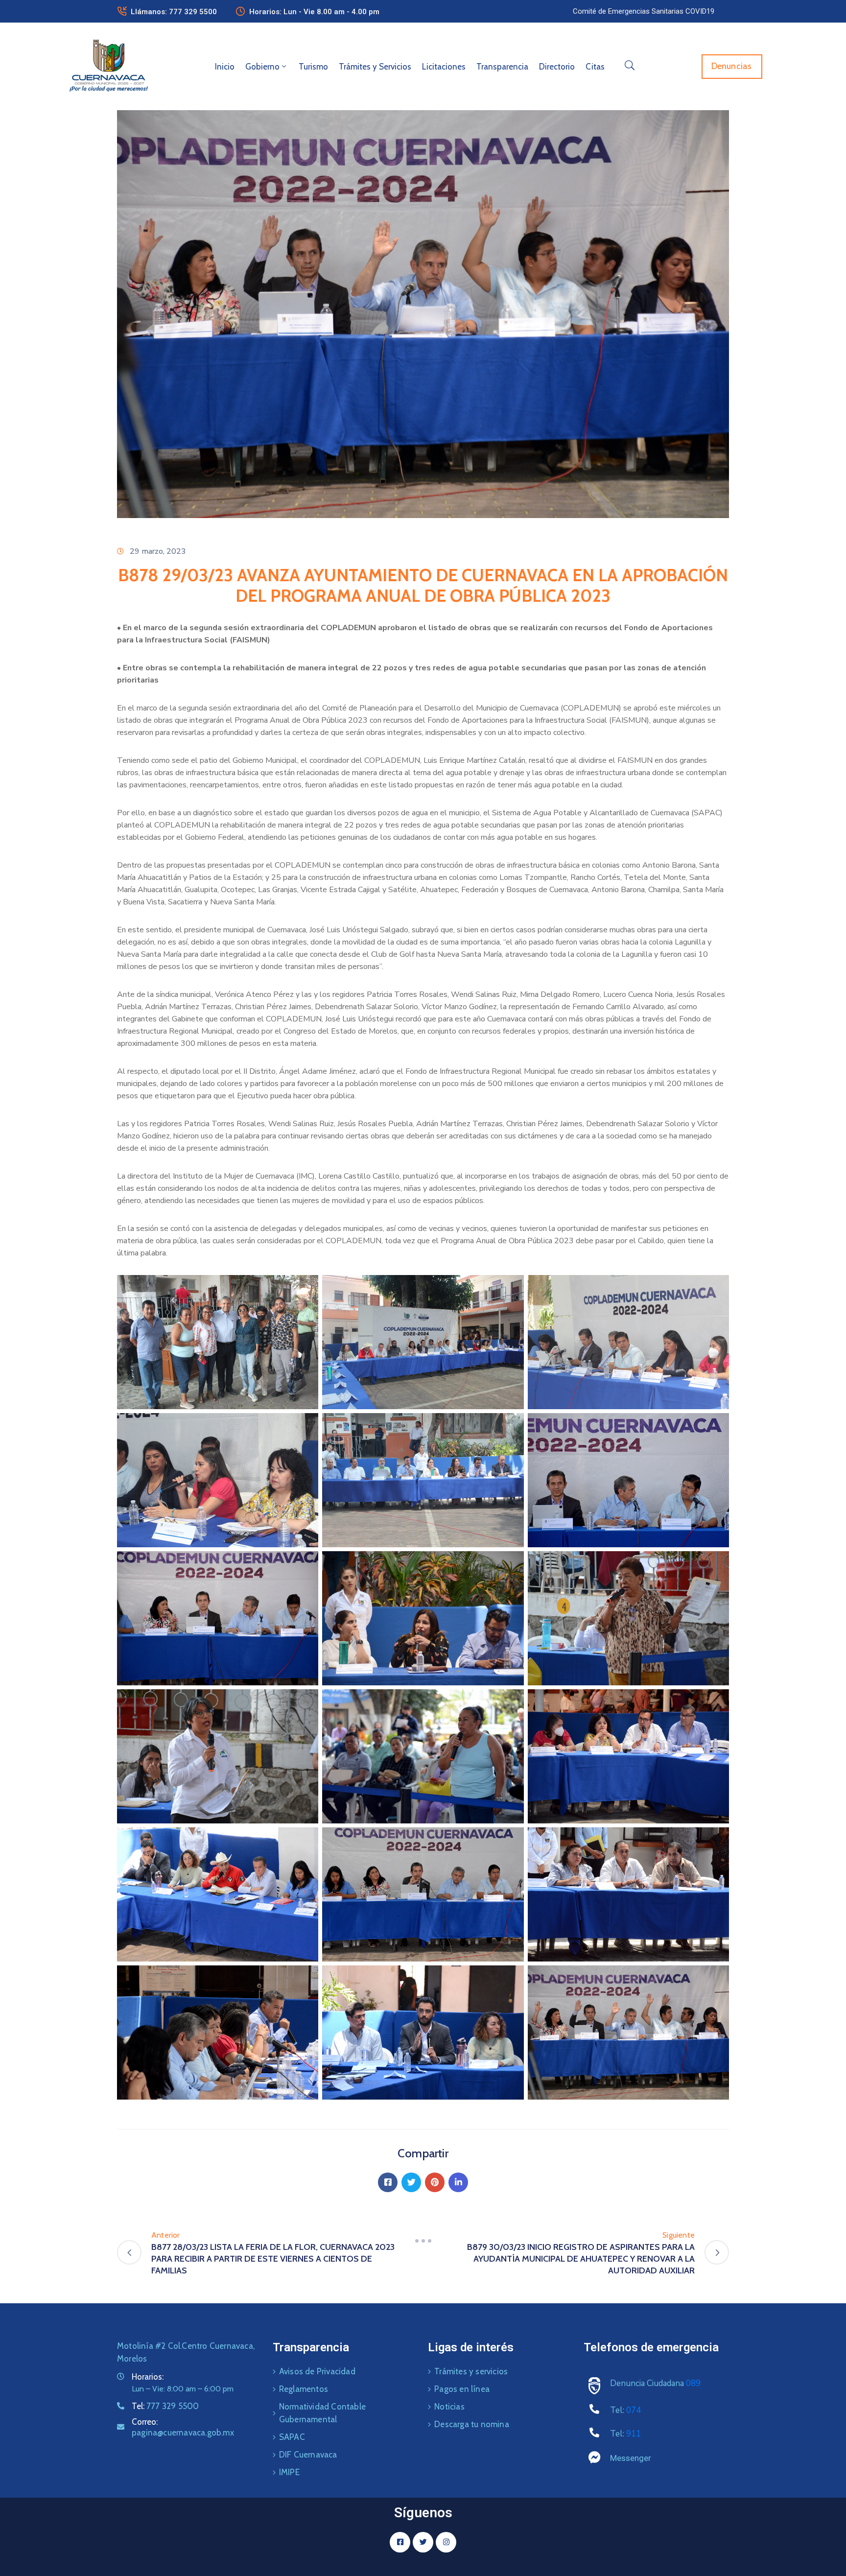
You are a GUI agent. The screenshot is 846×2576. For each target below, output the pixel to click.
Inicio (225, 67)
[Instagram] (446, 2542)
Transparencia (502, 67)
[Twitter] (411, 2182)
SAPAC (292, 2437)
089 (693, 2383)
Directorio (557, 67)
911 (634, 2434)
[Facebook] (388, 2182)
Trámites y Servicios (375, 67)
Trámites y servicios (471, 2371)
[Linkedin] (458, 2182)
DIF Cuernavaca (308, 2455)
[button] (644, 11)
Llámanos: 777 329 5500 (174, 12)
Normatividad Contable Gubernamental (322, 2413)
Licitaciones (444, 67)
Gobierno (262, 67)
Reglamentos (304, 2389)
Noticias (449, 2407)
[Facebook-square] (400, 2542)
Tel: (165, 2406)
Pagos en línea (462, 2389)
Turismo (313, 67)
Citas (595, 67)
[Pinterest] (435, 2182)
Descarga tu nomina (472, 2424)
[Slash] (423, 2241)
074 (634, 2410)
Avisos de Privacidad (317, 2371)
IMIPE (289, 2472)
